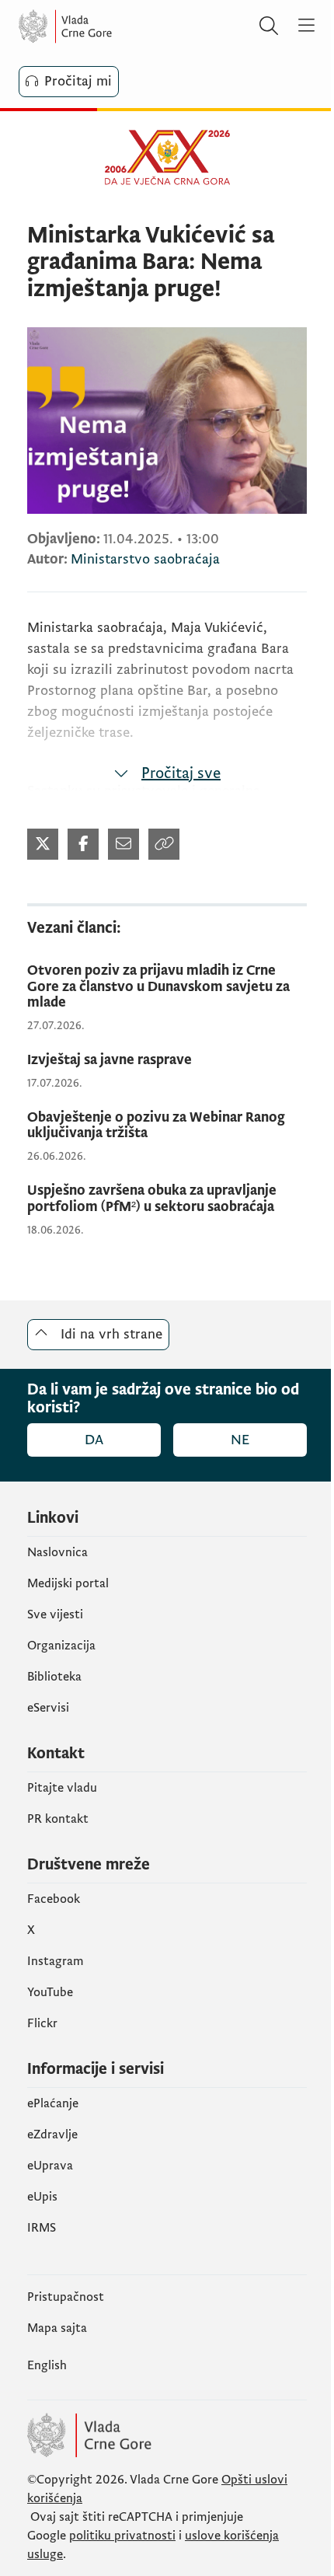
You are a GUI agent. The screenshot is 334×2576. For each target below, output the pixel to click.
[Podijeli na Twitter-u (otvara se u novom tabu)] (43, 844)
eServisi (48, 1708)
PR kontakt (58, 1819)
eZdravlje (52, 2134)
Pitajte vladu (62, 1788)
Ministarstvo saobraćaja (145, 559)
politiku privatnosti (122, 2536)
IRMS (42, 2228)
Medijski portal (68, 1583)
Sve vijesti (55, 1614)
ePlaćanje (53, 2103)
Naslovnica (57, 1552)
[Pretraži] (269, 26)
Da (94, 1440)
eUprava (50, 2166)
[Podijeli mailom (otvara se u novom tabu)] (124, 844)
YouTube (50, 1992)
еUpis (42, 2197)
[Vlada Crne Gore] (112, 26)
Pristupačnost (66, 2297)
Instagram (56, 1961)
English (47, 2365)
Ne (240, 1440)
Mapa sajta (57, 2328)
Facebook (54, 1899)
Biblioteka (54, 1677)
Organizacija (61, 1646)
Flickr (42, 2023)
